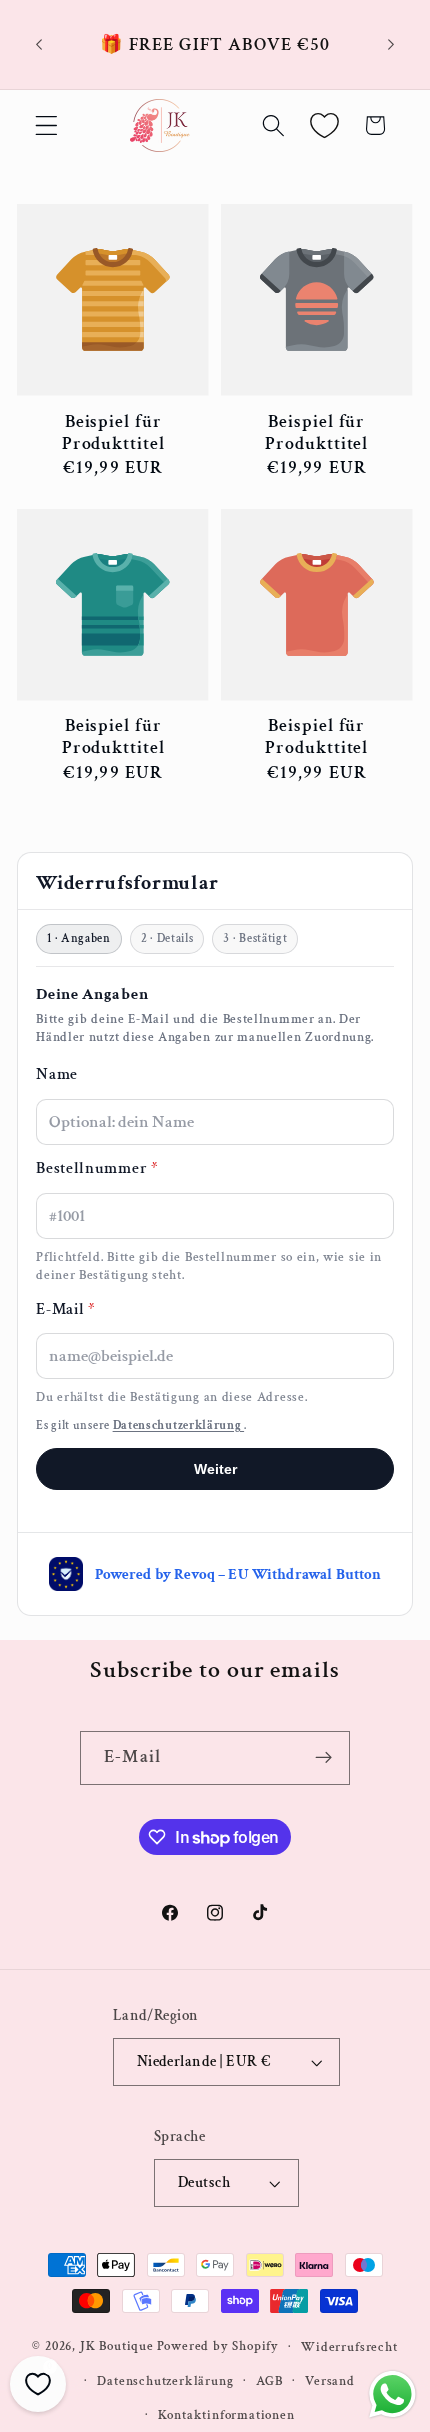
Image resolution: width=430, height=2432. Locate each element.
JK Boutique (117, 2346)
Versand (330, 2381)
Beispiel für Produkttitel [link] (113, 433)
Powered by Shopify (218, 2346)
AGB (269, 2381)
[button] (46, 125)
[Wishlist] (324, 125)
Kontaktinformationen (226, 2415)
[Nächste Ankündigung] (391, 45)
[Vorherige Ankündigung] (39, 45)
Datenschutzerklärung (165, 2381)
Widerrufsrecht (349, 2347)
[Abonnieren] (323, 1758)
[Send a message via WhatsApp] (392, 2394)
